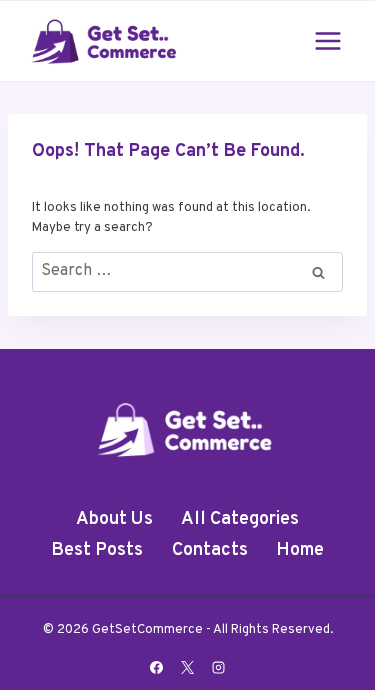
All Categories (240, 519)
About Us (114, 519)
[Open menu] (327, 40)
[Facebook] (156, 667)
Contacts (210, 550)
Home (300, 550)
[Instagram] (219, 667)
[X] (188, 667)
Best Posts (97, 550)
